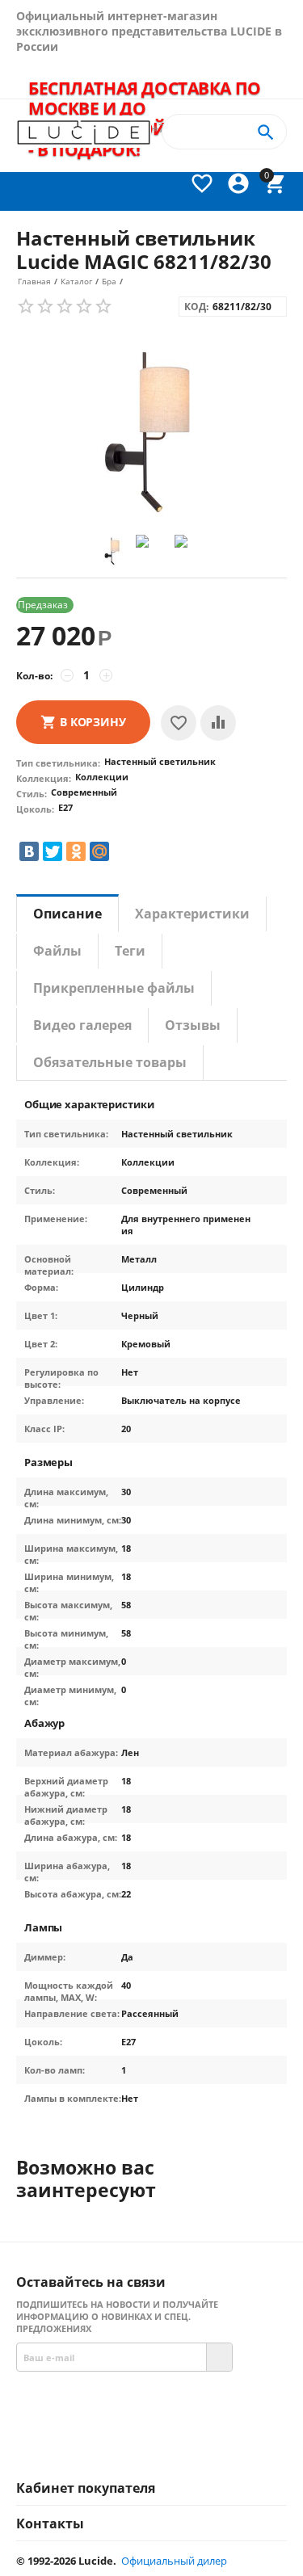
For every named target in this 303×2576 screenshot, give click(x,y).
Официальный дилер (174, 2561)
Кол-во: (34, 676)
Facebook (122, 2444)
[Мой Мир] (99, 851)
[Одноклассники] (76, 851)
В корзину (93, 722)
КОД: (196, 307)
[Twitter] (53, 851)
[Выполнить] (219, 2357)
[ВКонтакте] (29, 851)
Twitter (220, 2444)
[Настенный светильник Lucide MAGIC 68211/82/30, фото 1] (151, 430)
